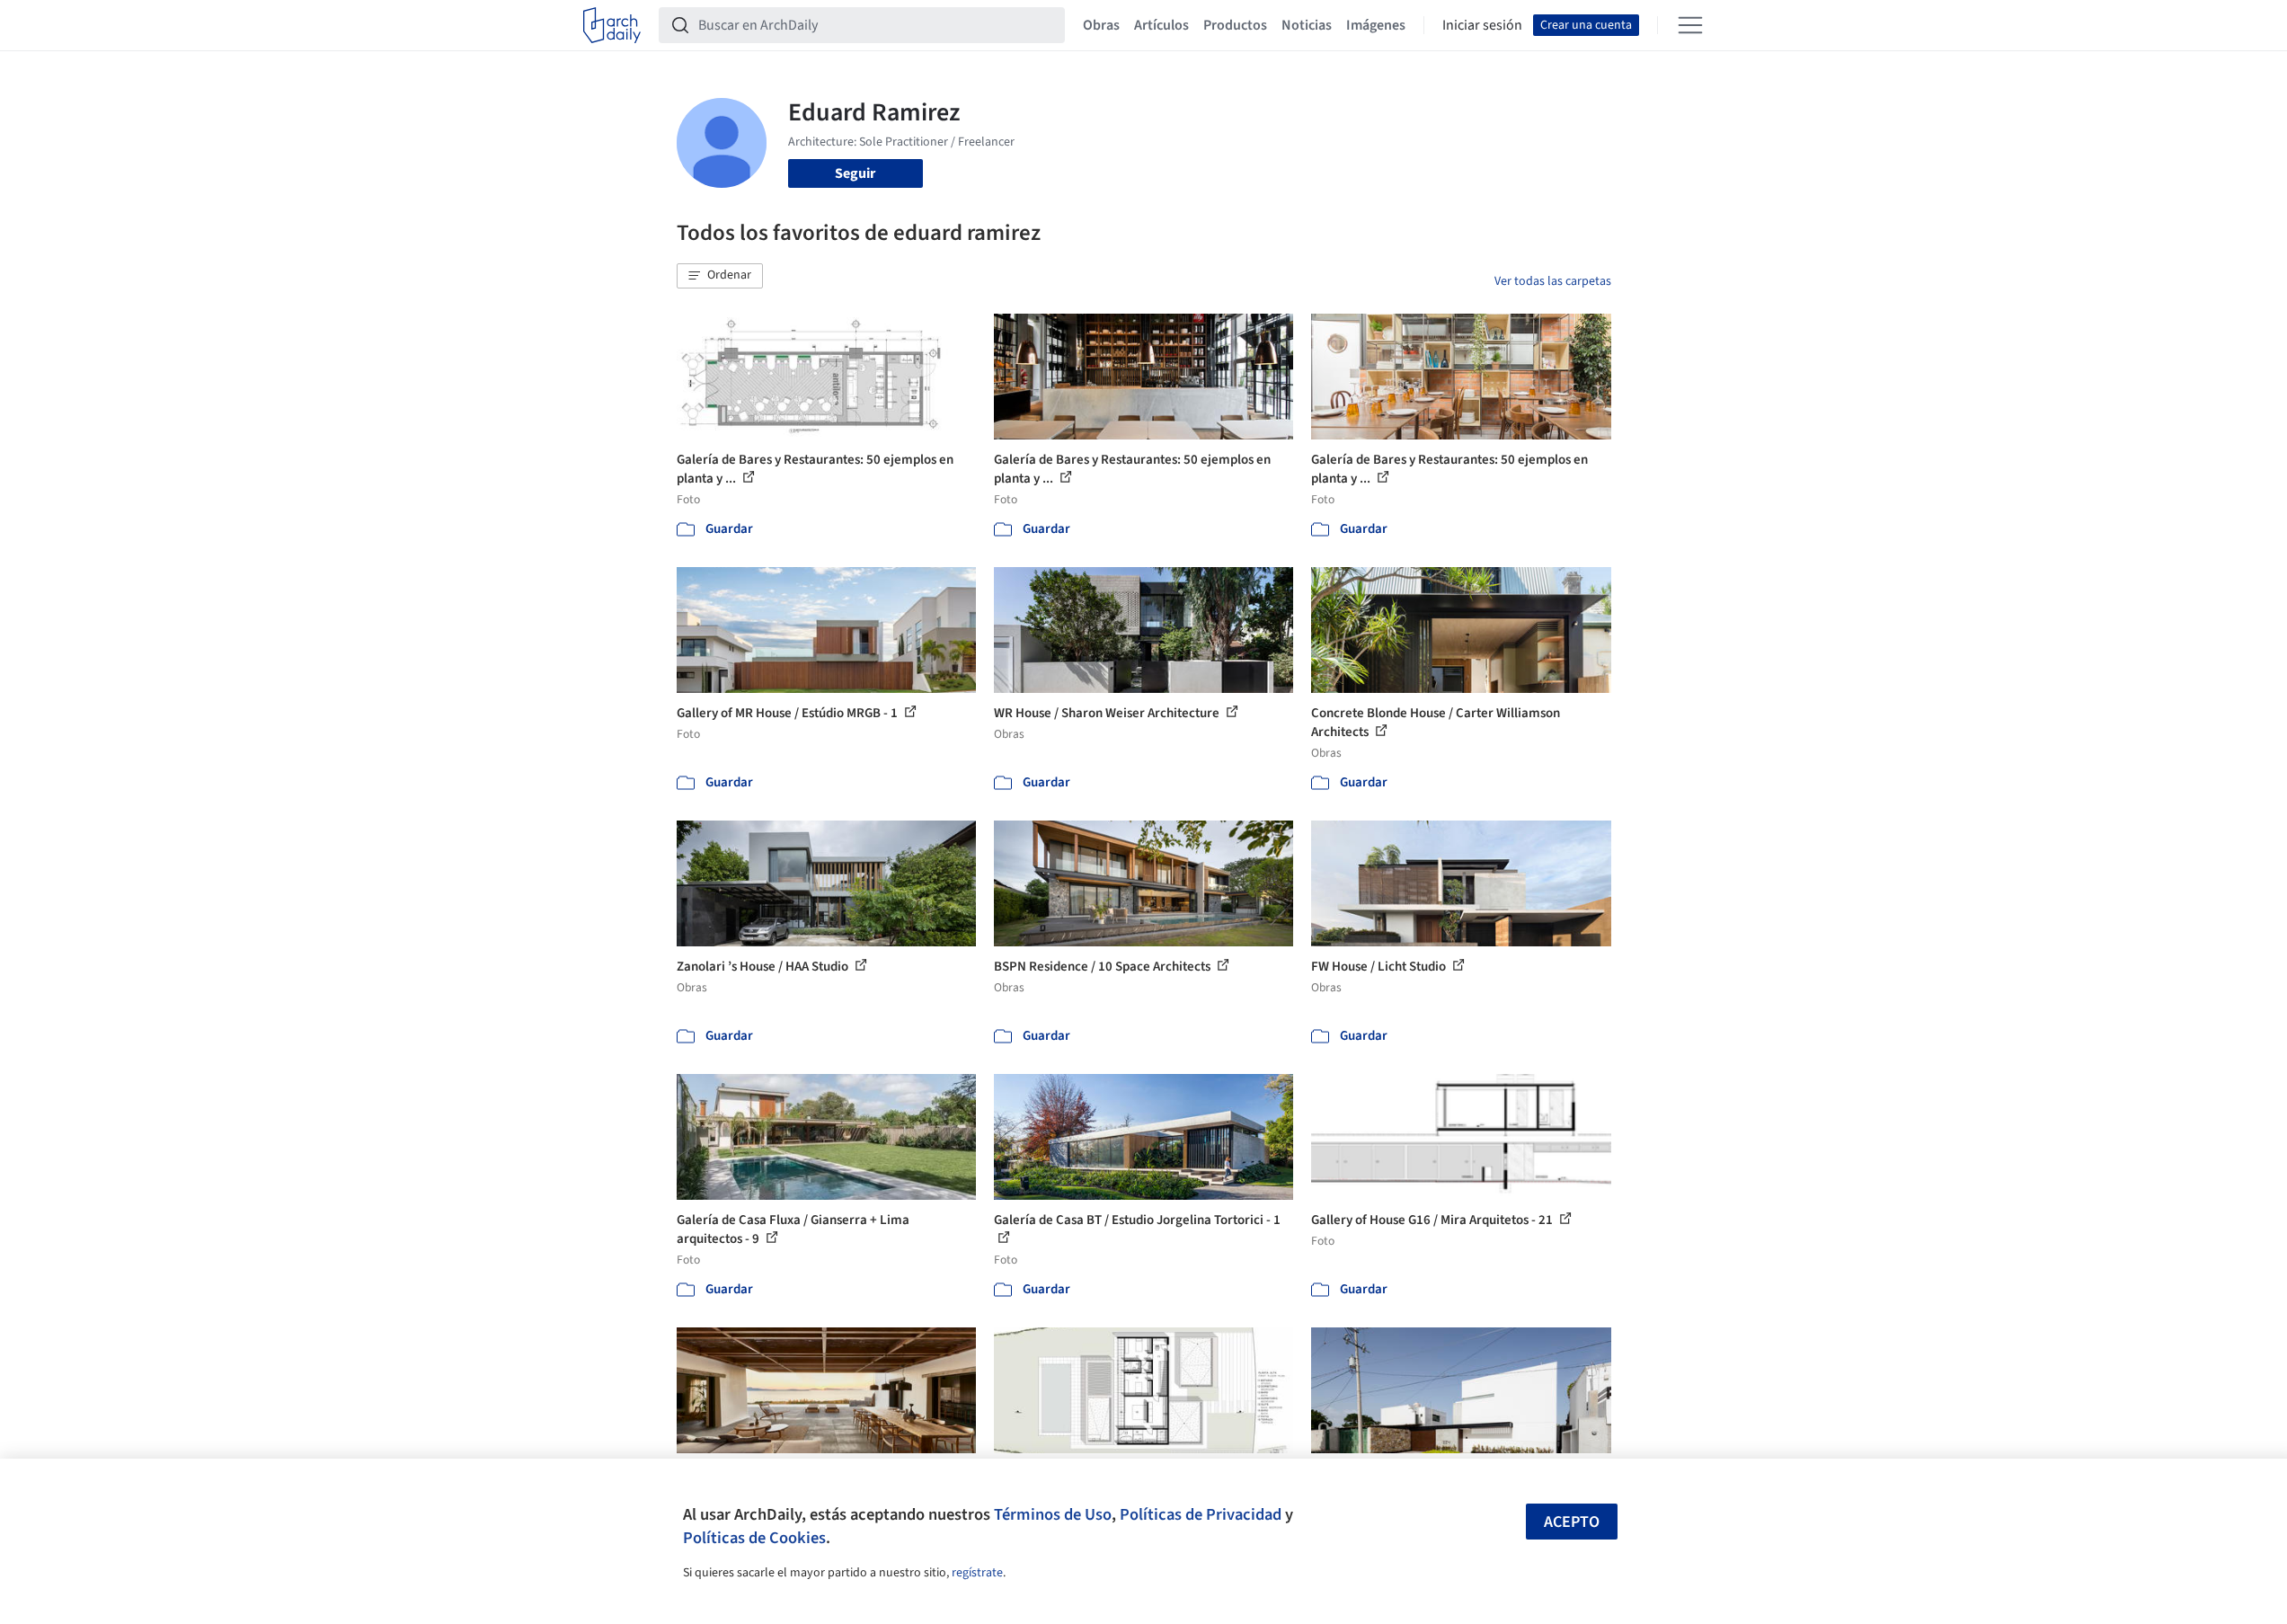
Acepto (1572, 1522)
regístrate (977, 1573)
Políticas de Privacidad (1201, 1514)
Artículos (1161, 25)
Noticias (1307, 25)
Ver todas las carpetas (1553, 281)
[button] (720, 276)
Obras (1101, 25)
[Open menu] (1690, 25)
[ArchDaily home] (612, 25)
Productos (1235, 25)
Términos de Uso (1053, 1514)
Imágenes (1376, 25)
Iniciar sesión (1482, 25)
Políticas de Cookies (754, 1538)
